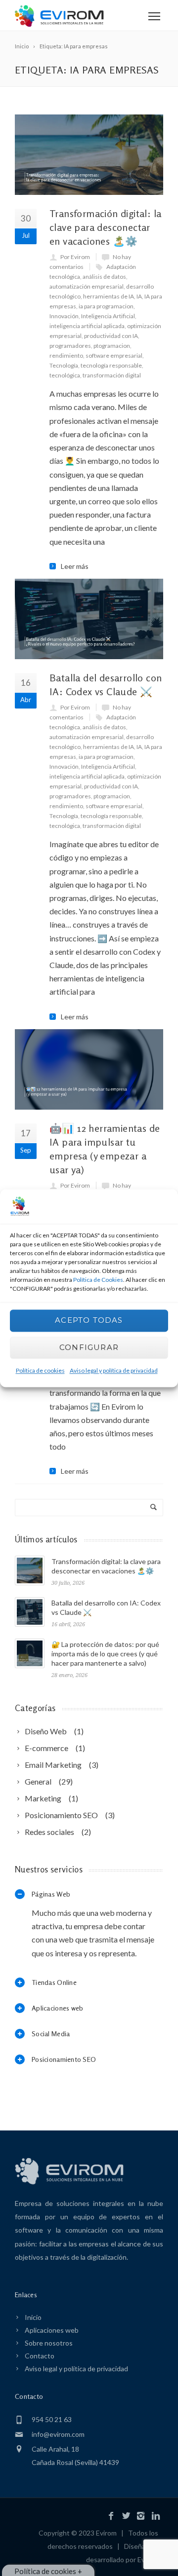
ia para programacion (106, 306)
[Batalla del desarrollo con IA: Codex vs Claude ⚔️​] (89, 619)
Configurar (89, 1348)
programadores (70, 346)
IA (139, 296)
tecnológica (65, 375)
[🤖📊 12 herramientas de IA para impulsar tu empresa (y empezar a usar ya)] (89, 1069)
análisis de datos (104, 277)
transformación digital (112, 375)
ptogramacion (112, 346)
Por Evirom (75, 257)
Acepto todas (89, 1321)
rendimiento (66, 355)
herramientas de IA (109, 296)
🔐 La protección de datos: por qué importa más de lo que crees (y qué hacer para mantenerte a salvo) (105, 1654)
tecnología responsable (111, 365)
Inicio (33, 2317)
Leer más (75, 566)
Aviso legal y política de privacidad (114, 1370)
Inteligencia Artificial (108, 316)
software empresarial (114, 355)
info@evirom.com (58, 2434)
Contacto (40, 2356)
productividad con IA (111, 336)
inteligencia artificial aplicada (87, 326)
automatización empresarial (87, 286)
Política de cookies (40, 1370)
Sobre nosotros (49, 2343)
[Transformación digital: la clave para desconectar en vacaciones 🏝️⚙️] (89, 155)
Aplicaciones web (52, 2330)
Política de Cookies (98, 1280)
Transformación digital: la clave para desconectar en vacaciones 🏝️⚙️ (105, 227)
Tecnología (64, 365)
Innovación (64, 316)
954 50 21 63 (52, 2419)
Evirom (106, 2533)
